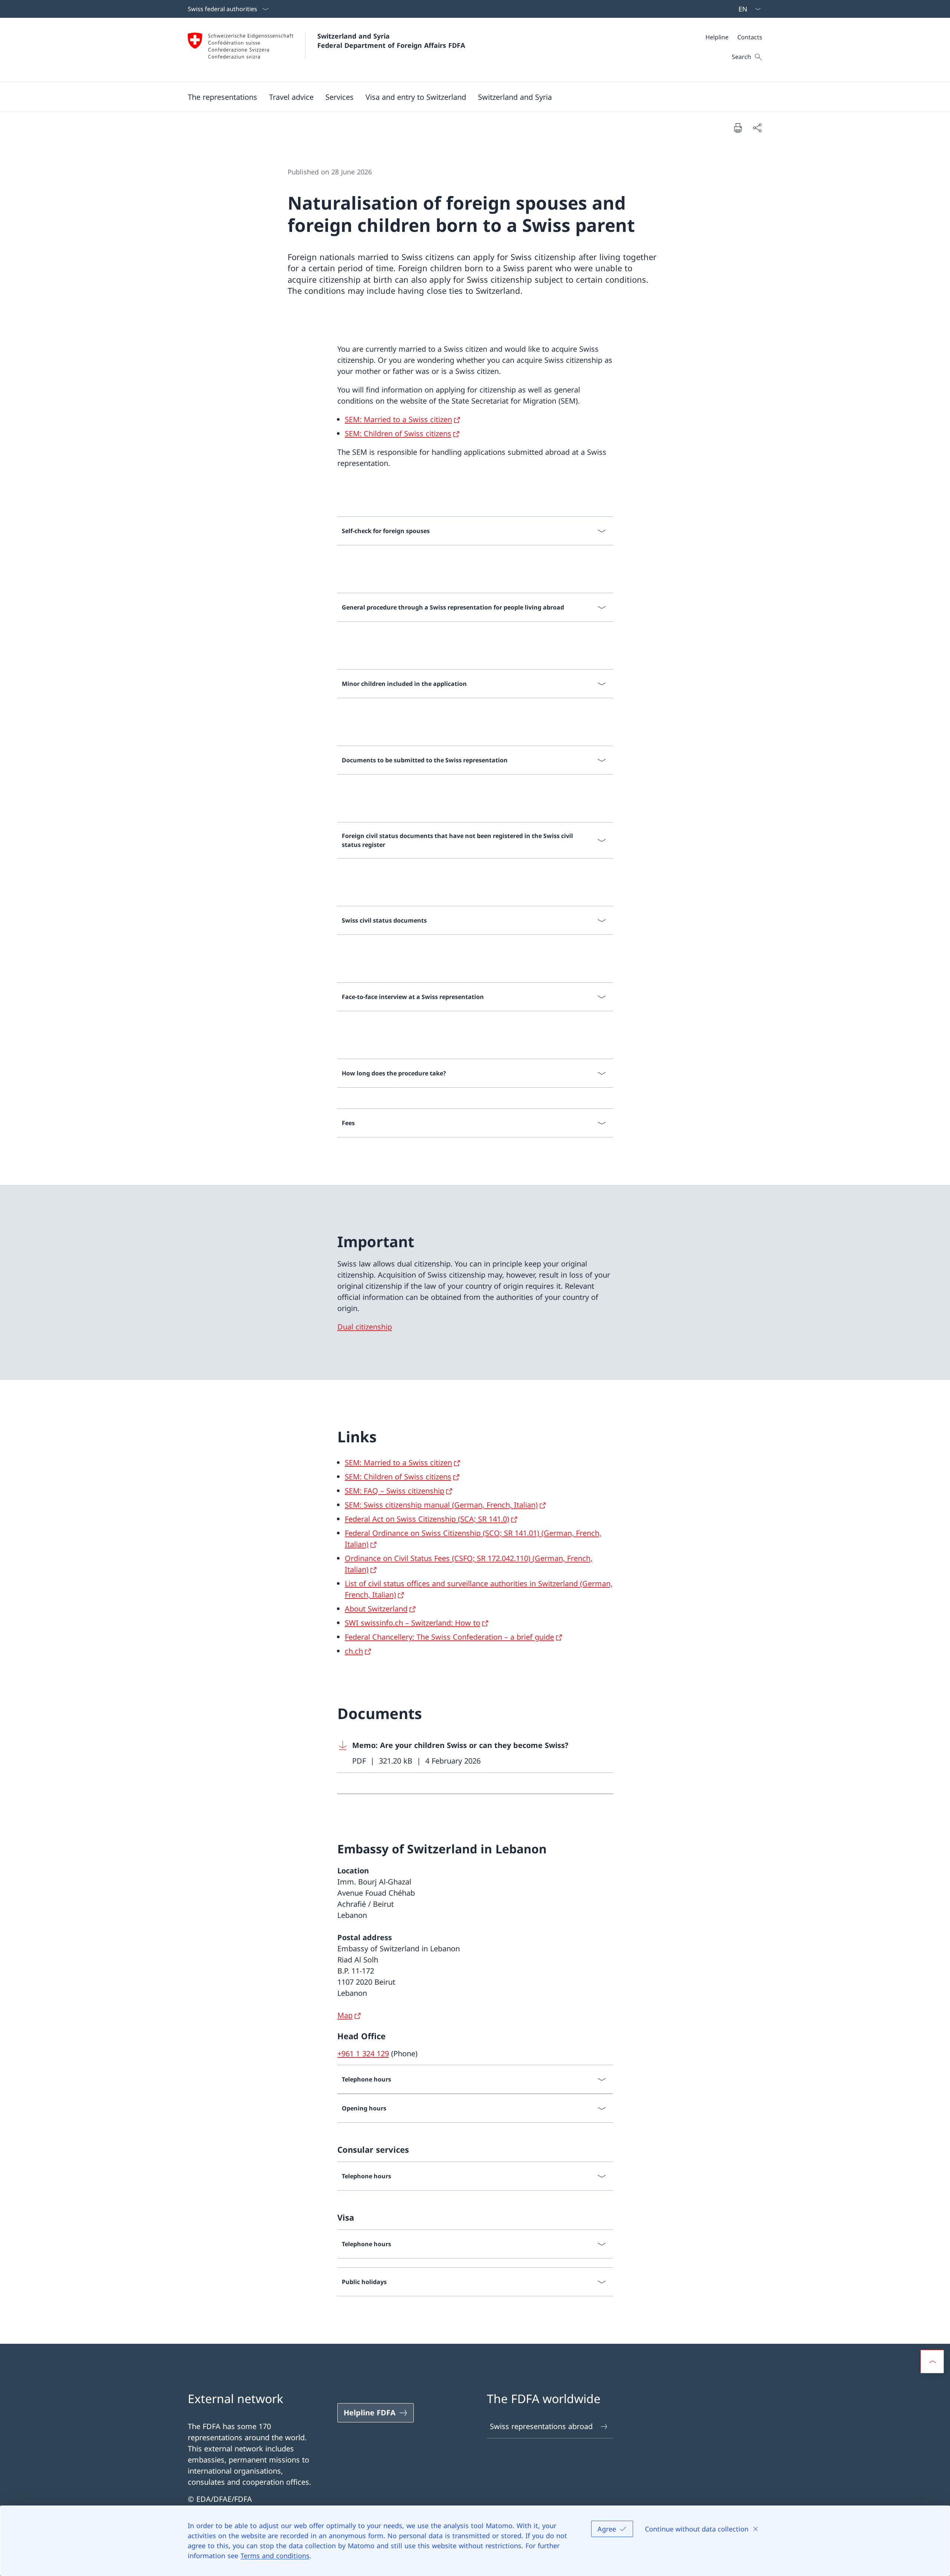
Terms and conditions (275, 2556)
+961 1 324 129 (363, 2053)
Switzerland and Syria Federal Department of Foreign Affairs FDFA (391, 41)
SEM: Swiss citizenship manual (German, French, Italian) (441, 1505)
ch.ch (354, 1651)
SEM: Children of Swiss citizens (398, 433)
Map (345, 2015)
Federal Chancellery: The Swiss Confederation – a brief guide (449, 1637)
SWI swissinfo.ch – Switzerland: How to (412, 1623)
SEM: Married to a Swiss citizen (398, 419)
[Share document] (757, 128)
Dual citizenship (365, 1327)
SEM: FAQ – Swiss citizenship (394, 1491)
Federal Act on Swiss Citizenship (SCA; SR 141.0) (427, 1519)
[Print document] (738, 128)
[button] (291, 97)
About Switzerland (376, 1609)
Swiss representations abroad (541, 2426)
